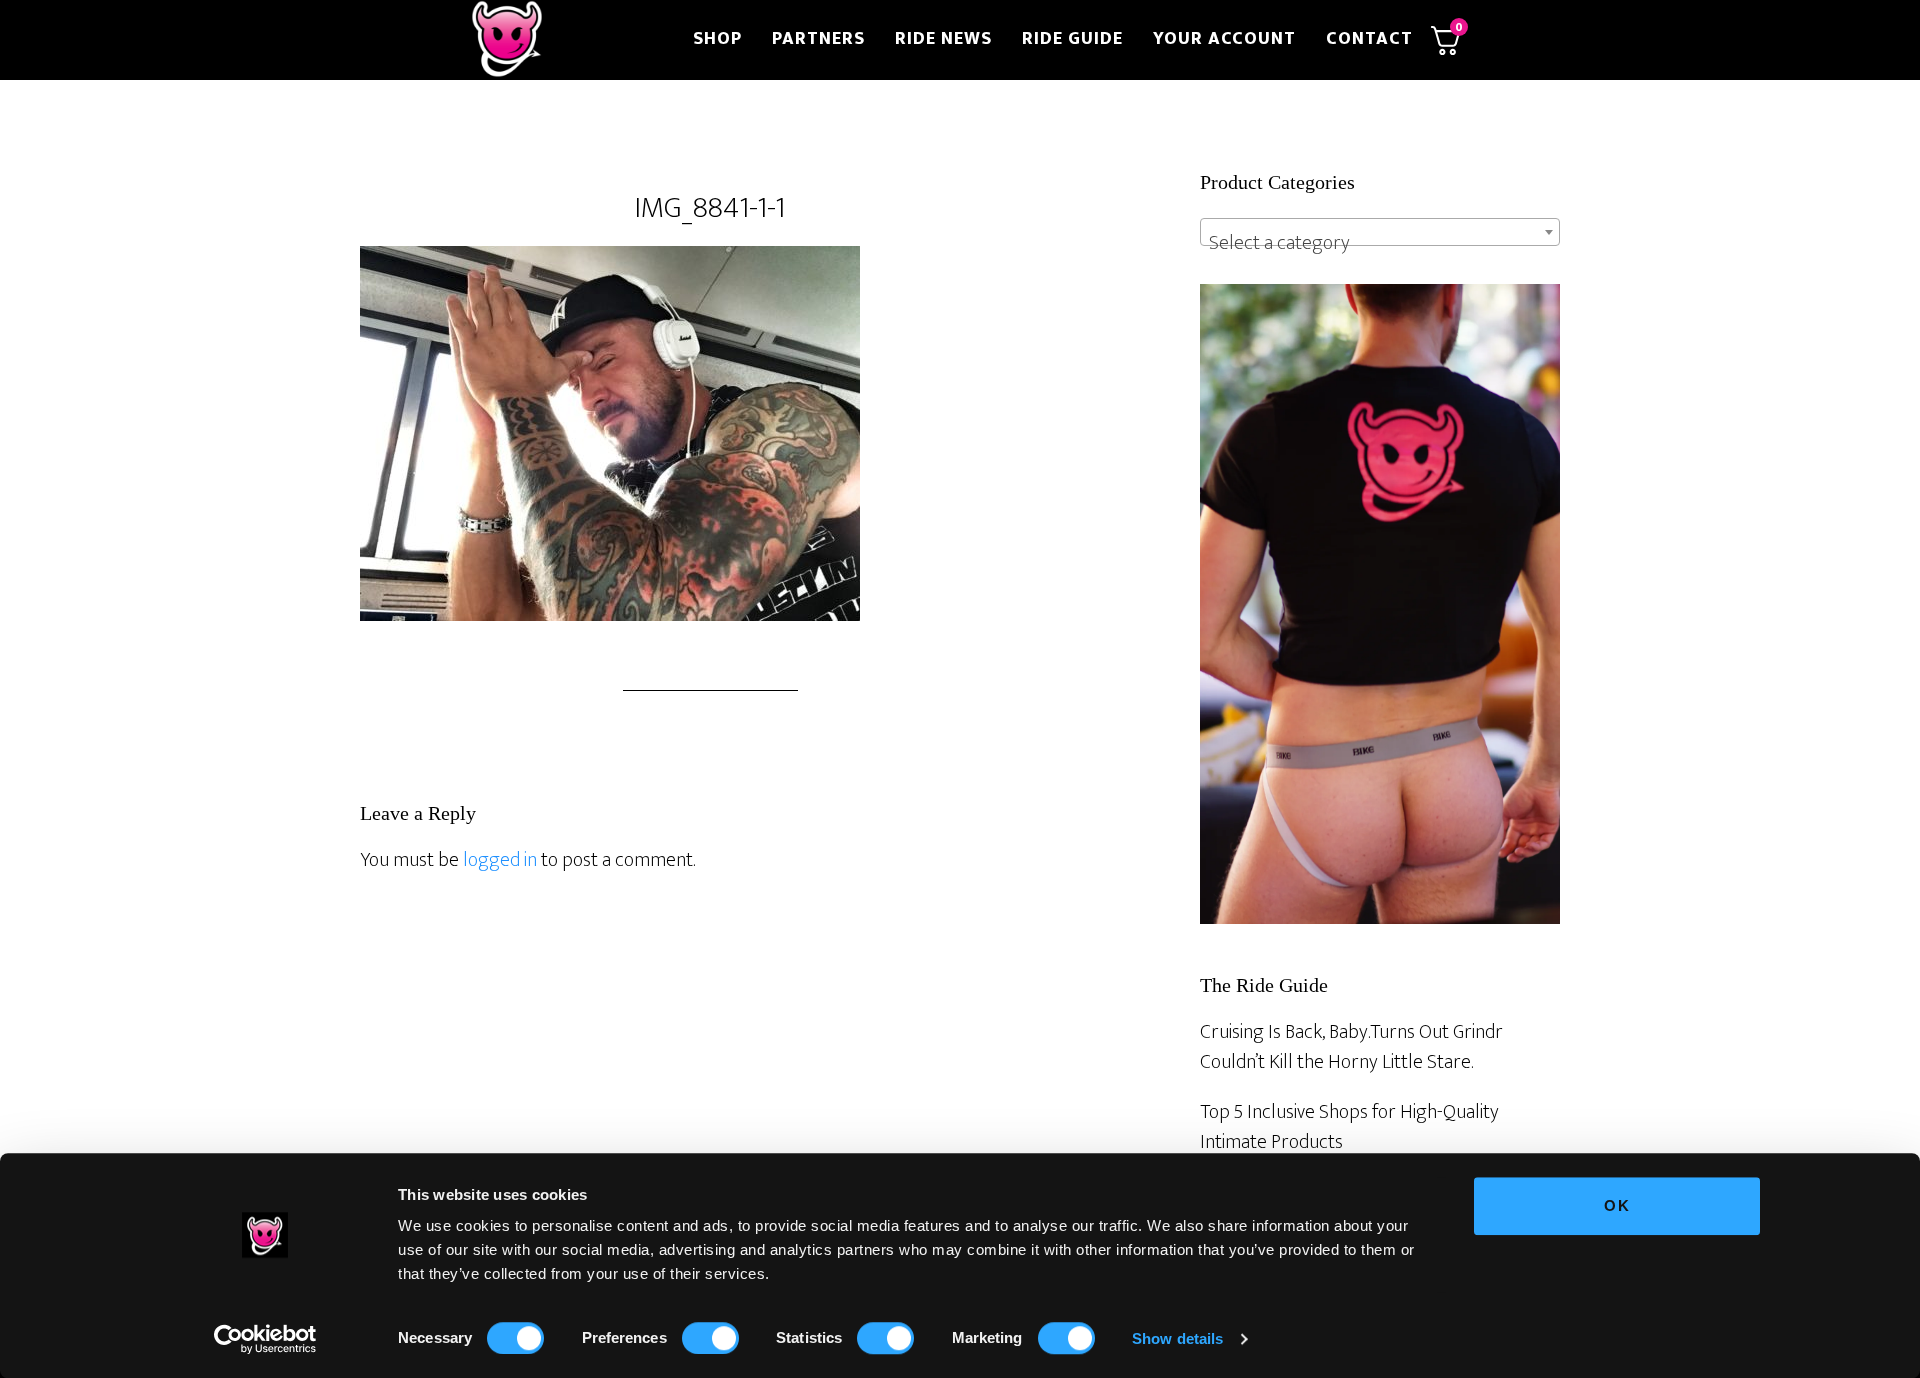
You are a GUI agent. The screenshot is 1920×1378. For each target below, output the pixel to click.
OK (1617, 1205)
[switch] (710, 1338)
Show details (1177, 1338)
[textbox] (1380, 243)
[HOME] (568, 40)
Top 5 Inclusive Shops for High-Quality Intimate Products (1349, 1127)
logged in (500, 860)
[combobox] (1380, 232)
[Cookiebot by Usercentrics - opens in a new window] (265, 1339)
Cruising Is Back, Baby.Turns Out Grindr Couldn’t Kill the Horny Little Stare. (1351, 1047)
